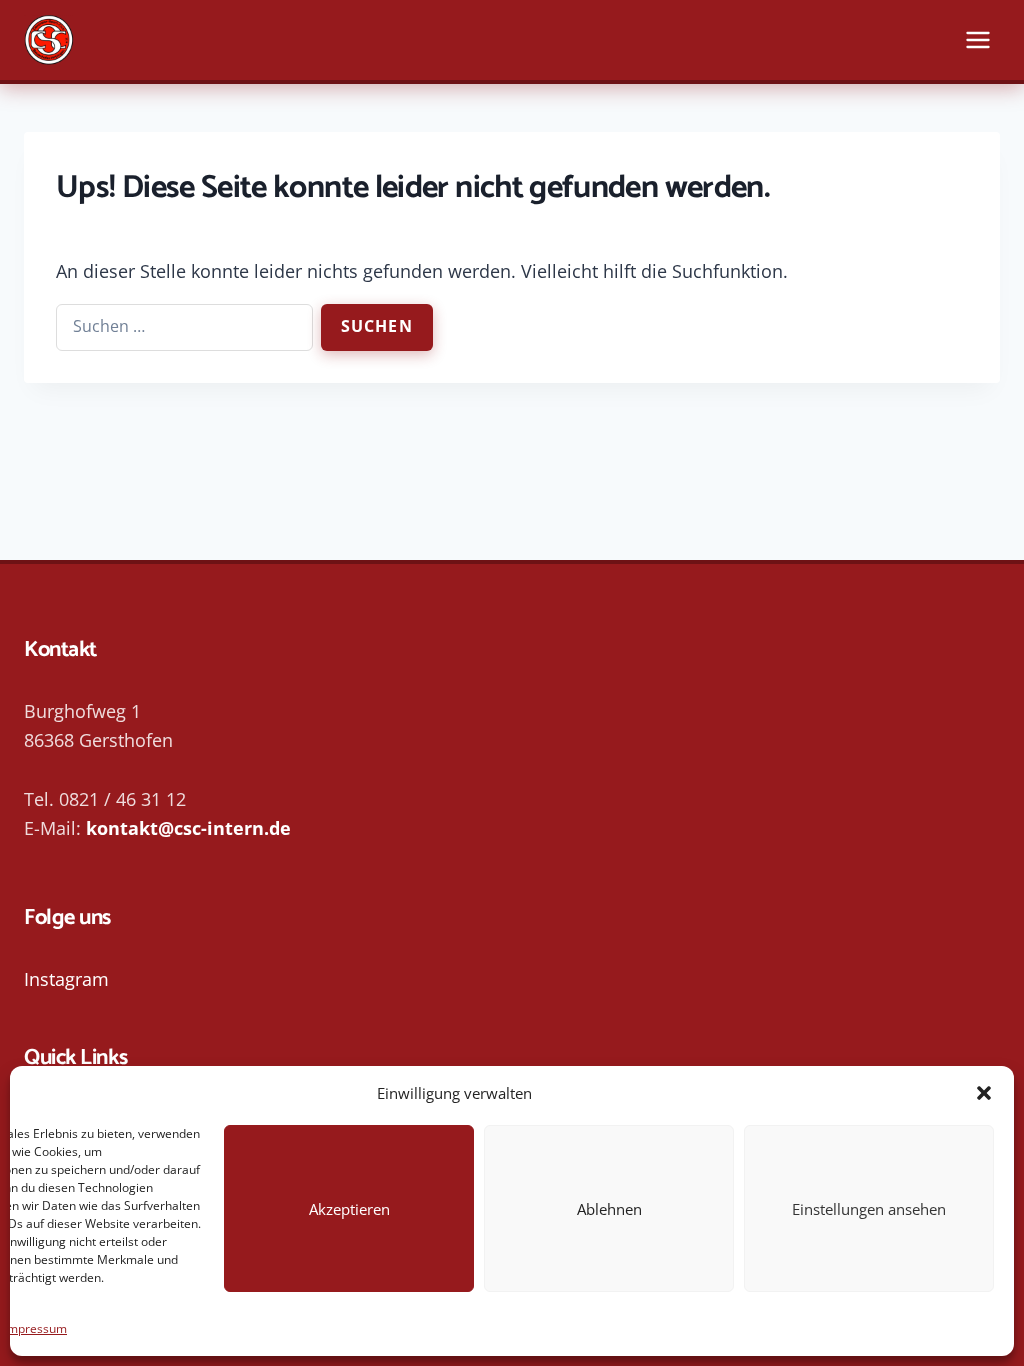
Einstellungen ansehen (869, 1209)
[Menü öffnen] (977, 39)
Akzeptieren (349, 1209)
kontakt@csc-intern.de (188, 828)
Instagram (66, 979)
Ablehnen (609, 1209)
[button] (984, 1093)
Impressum (35, 1328)
